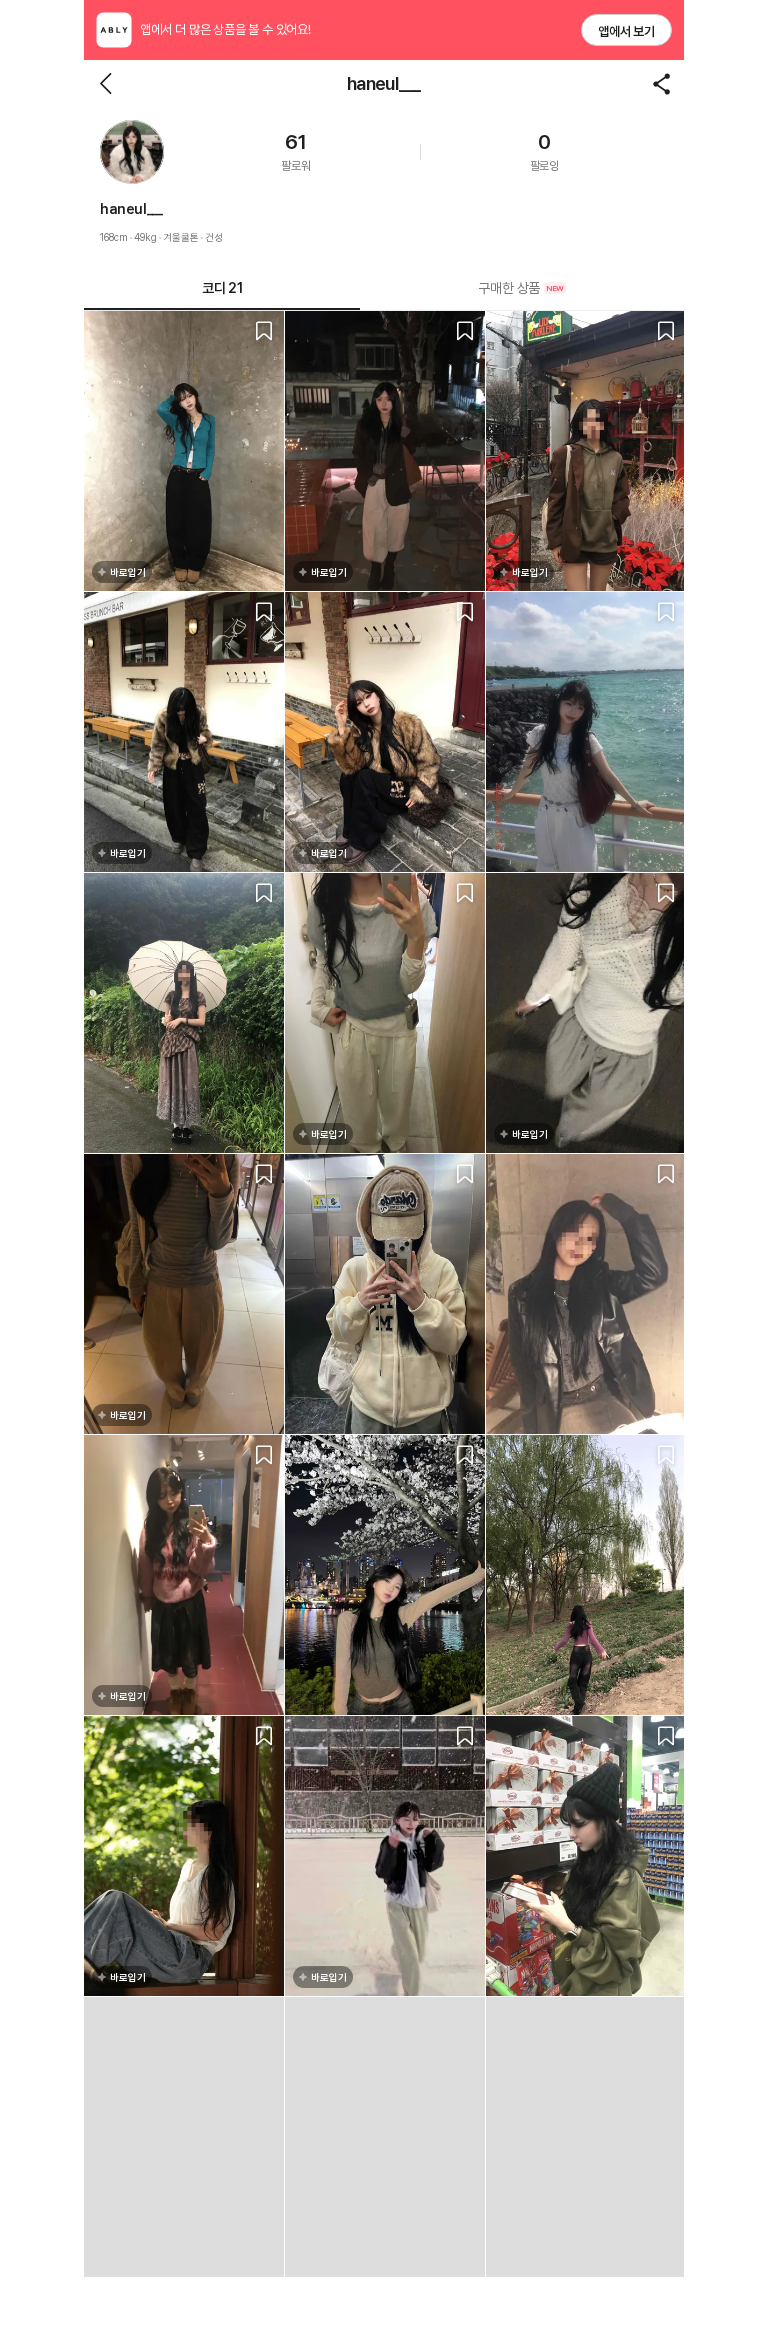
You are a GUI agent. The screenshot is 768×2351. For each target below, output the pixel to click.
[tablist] (384, 288)
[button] (132, 152)
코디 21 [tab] (222, 288)
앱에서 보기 (626, 31)
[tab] (522, 288)
